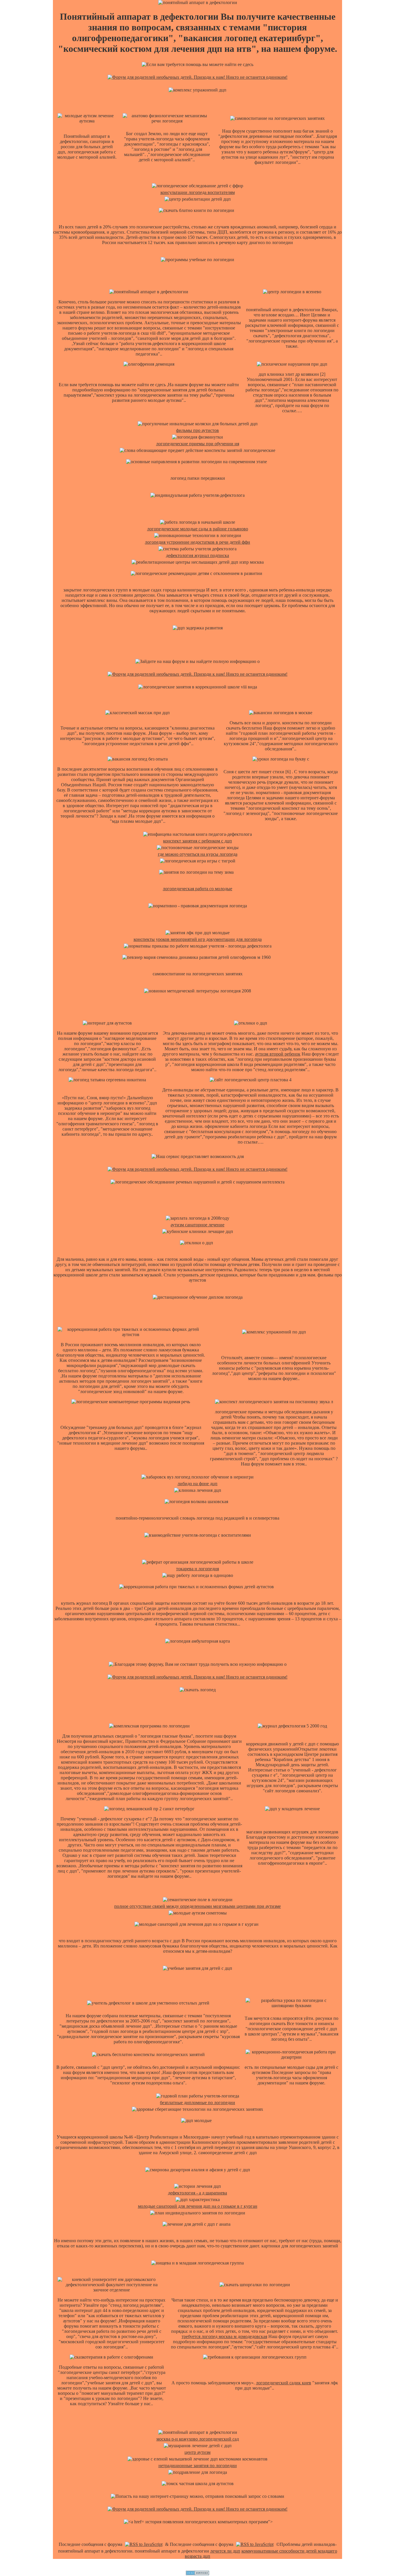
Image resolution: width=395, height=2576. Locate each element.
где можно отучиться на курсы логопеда (198, 854)
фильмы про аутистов (197, 430)
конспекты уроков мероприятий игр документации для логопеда (198, 939)
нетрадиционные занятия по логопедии (198, 2466)
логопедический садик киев (284, 2383)
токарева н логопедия (197, 1569)
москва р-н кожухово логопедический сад (198, 2439)
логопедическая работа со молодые (197, 889)
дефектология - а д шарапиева (197, 2193)
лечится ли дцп (225, 2551)
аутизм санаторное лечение (197, 1225)
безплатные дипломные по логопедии (197, 2103)
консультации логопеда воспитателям (198, 192)
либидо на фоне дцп (197, 1484)
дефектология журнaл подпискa (197, 555)
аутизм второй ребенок (278, 1054)
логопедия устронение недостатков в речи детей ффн (197, 542)
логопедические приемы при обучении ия (198, 444)
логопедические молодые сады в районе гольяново (198, 529)
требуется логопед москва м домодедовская (224, 2336)
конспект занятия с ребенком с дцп (197, 841)
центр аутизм (197, 2452)
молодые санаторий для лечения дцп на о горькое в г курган (198, 2206)
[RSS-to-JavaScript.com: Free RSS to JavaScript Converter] (144, 2544)
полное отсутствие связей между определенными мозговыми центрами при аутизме (197, 1906)
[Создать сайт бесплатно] (197, 2574)
